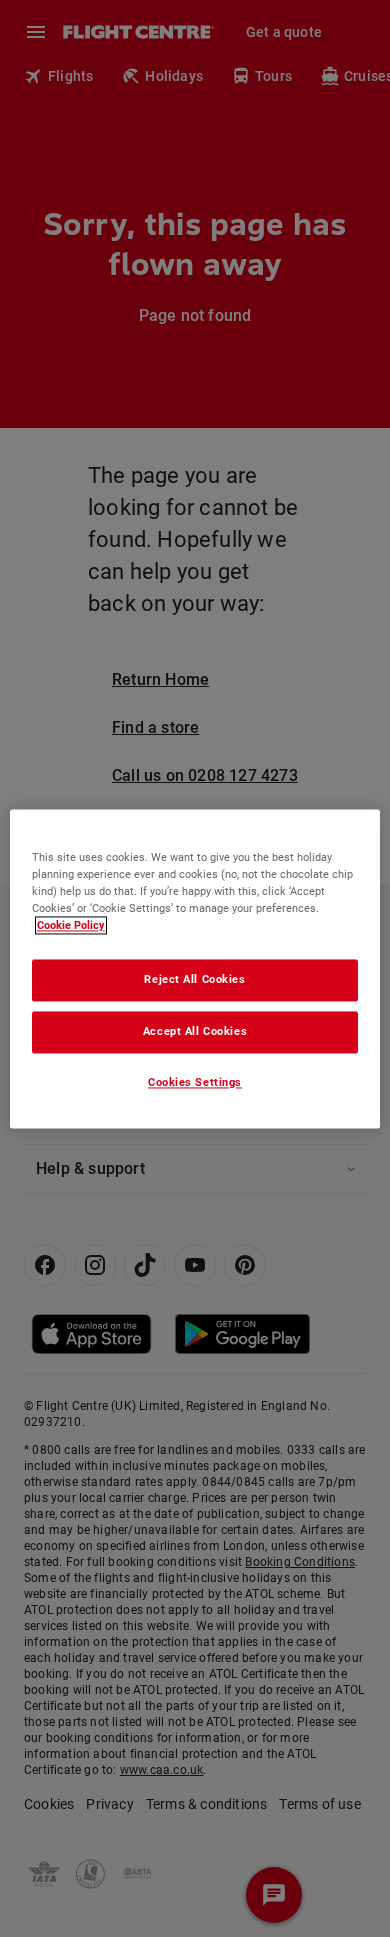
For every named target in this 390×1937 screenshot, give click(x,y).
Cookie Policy (71, 925)
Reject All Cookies (194, 979)
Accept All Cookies (195, 1031)
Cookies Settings (195, 1082)
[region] (195, 968)
